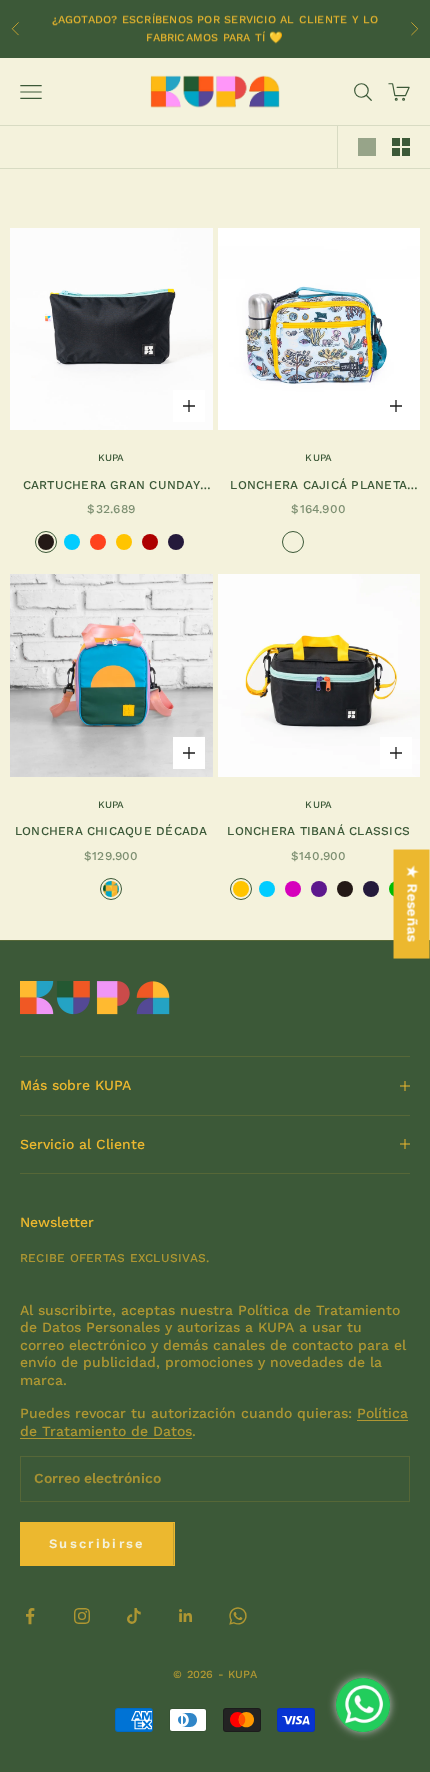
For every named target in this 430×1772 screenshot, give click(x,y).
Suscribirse (97, 1543)
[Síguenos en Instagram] (82, 1616)
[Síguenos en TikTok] (134, 1616)
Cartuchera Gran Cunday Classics (111, 486)
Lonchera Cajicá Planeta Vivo (318, 486)
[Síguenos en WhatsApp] (238, 1616)
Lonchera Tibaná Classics (318, 831)
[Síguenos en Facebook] (30, 1616)
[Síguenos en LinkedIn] (186, 1616)
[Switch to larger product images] (367, 147)
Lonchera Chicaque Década (111, 831)
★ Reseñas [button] (413, 904)
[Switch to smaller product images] (401, 147)
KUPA (111, 457)
